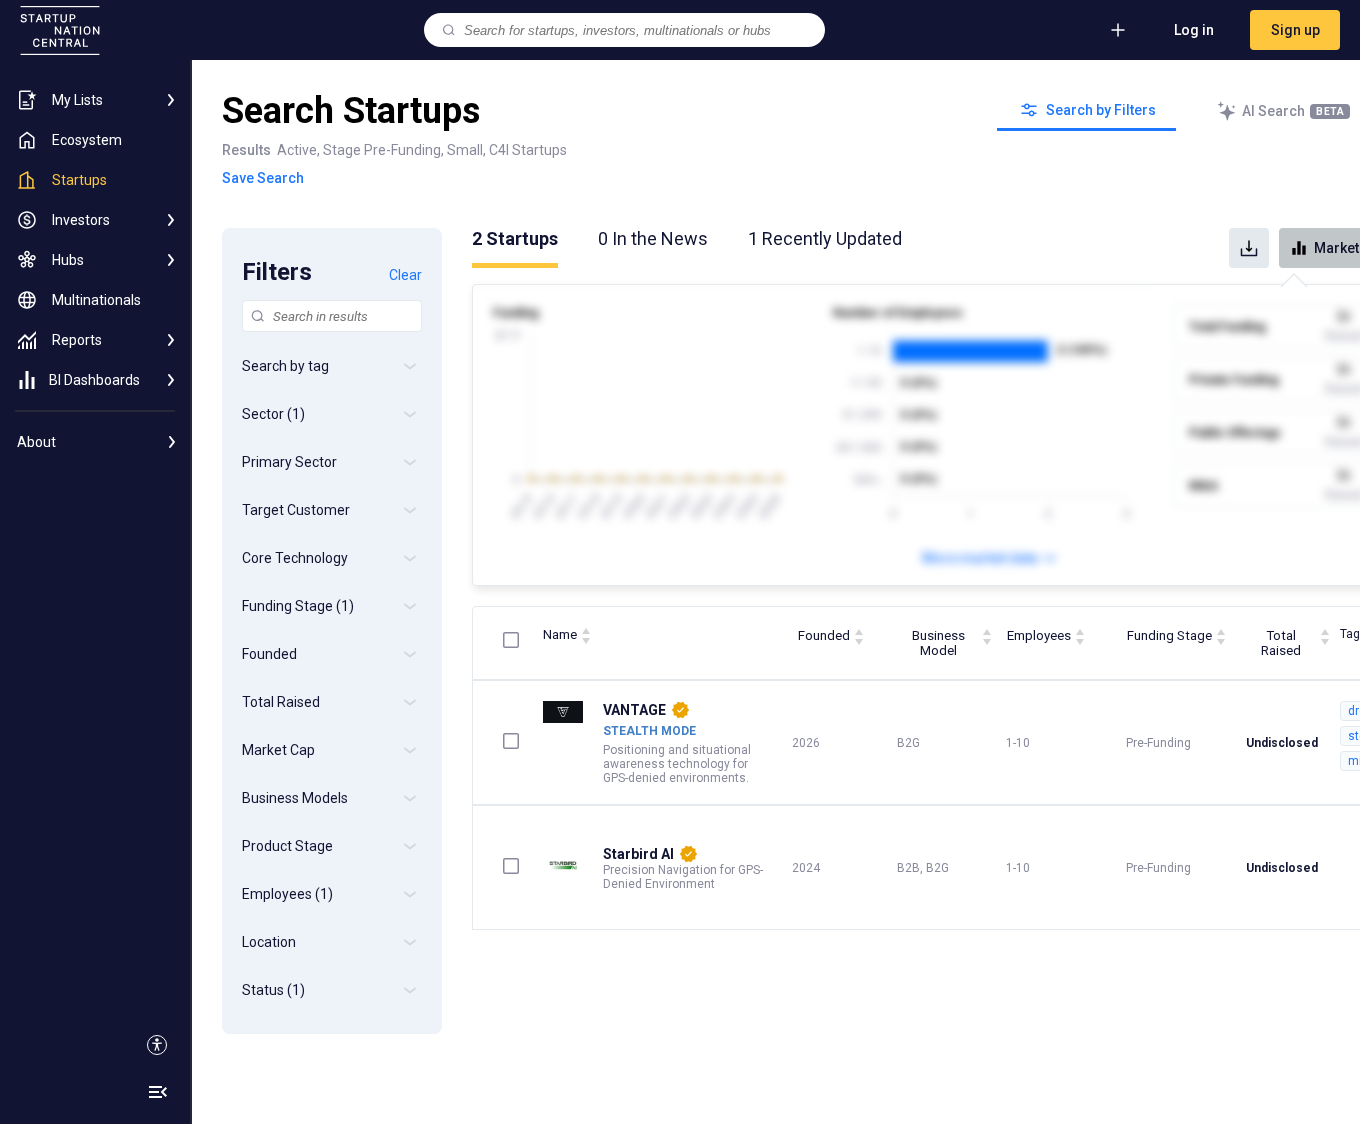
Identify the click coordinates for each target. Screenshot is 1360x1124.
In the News (653, 238)
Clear (405, 275)
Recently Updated (825, 238)
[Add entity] (1118, 30)
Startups (515, 238)
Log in (1194, 30)
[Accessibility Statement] (157, 1045)
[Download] (1249, 248)
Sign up (1295, 30)
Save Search (263, 178)
